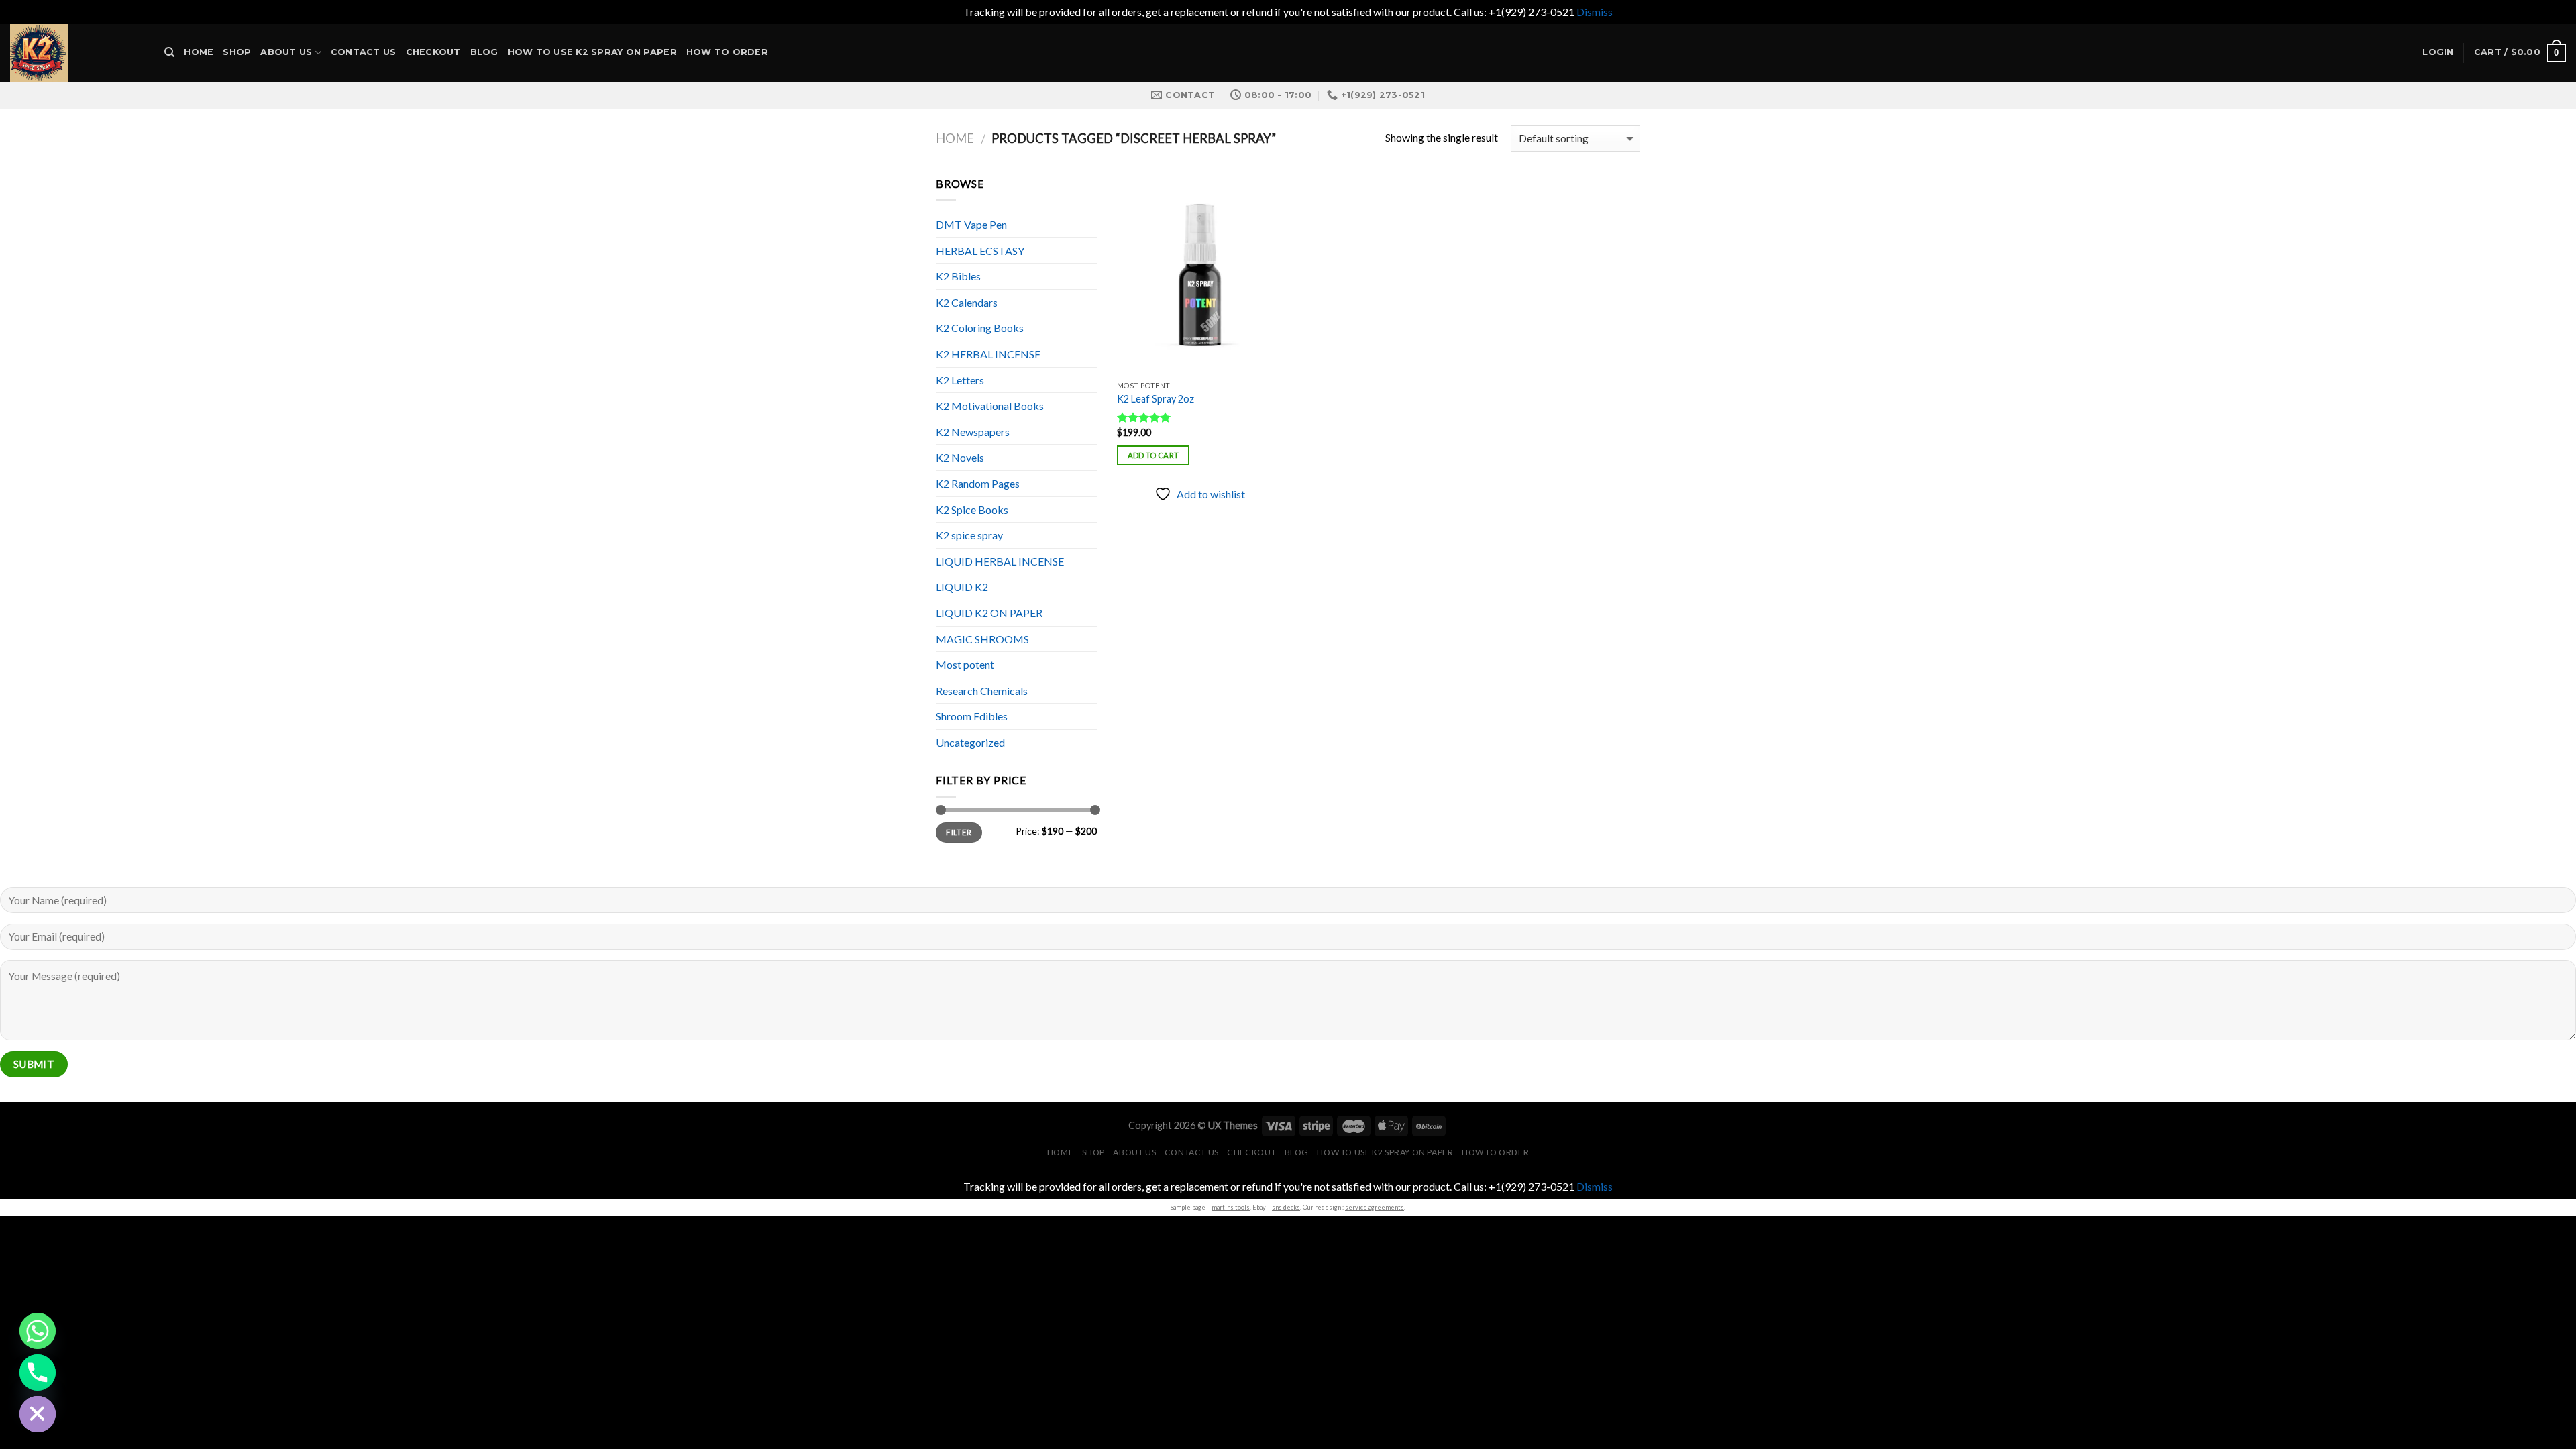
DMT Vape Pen (971, 224)
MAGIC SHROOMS (982, 639)
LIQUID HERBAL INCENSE (1000, 561)
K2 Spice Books (972, 509)
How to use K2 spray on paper (592, 52)
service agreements (1375, 1207)
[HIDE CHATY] (38, 1414)
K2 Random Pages (978, 483)
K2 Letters (960, 380)
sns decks (1286, 1207)
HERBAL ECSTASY (980, 251)
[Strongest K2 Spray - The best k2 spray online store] (77, 53)
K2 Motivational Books (990, 406)
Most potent (965, 664)
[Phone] (38, 1373)
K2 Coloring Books (980, 328)
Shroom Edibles (972, 716)
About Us (286, 52)
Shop (237, 52)
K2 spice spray (969, 535)
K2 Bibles (958, 276)
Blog (484, 52)
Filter (959, 832)
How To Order (727, 52)
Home (199, 52)
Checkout (433, 52)
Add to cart (1153, 455)
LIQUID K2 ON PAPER (989, 613)
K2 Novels (960, 457)
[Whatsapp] (38, 1331)
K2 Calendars (967, 302)
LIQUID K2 (962, 587)
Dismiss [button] (1595, 12)
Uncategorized (970, 742)
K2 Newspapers (973, 432)
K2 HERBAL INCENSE (988, 354)
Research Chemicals (982, 691)
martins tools (1231, 1207)
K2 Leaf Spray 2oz (1156, 399)
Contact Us (364, 52)
